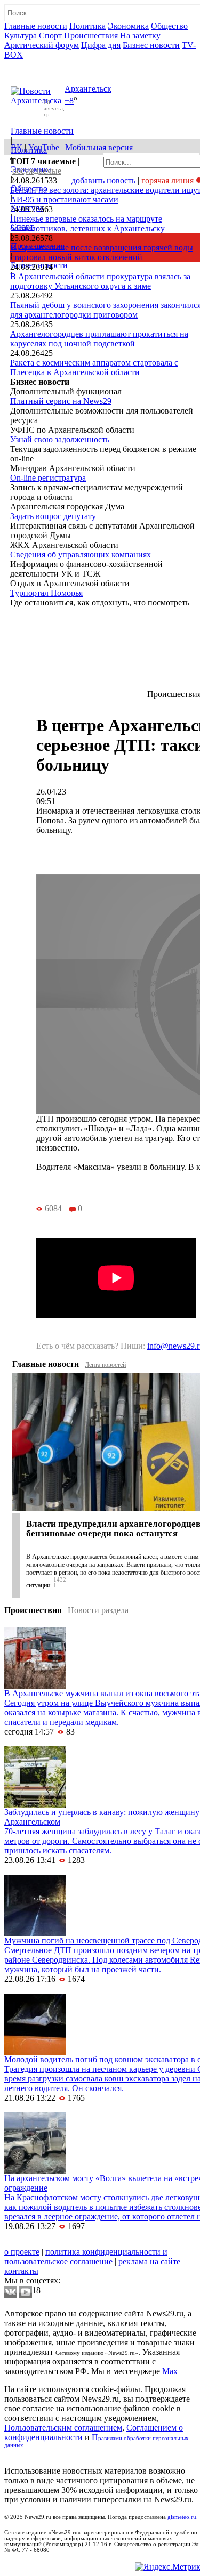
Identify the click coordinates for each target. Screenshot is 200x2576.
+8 (69, 101)
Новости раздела (98, 1610)
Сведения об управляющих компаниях (81, 554)
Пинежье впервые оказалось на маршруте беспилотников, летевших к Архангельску (87, 224)
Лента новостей (105, 1365)
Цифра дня (101, 45)
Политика (87, 26)
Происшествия (91, 35)
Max (170, 2371)
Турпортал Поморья (46, 593)
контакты (21, 2271)
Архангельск (88, 89)
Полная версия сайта (45, 64)
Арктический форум (42, 45)
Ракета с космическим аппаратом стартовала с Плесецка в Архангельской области (94, 367)
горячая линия (167, 180)
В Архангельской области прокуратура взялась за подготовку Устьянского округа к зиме (100, 281)
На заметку (140, 35)
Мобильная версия (99, 147)
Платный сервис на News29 (61, 401)
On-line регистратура (48, 478)
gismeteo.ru (182, 2517)
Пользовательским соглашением (63, 2428)
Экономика (128, 26)
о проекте (22, 2252)
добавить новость (103, 180)
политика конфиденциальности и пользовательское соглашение (86, 2257)
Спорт (50, 35)
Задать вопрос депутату (53, 516)
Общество (169, 26)
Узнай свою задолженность (60, 439)
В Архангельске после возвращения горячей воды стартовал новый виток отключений (102, 252)
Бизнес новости (151, 45)
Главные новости (36, 26)
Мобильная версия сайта (53, 2242)
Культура (21, 35)
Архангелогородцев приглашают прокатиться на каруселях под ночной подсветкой (99, 339)
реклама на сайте (149, 2261)
